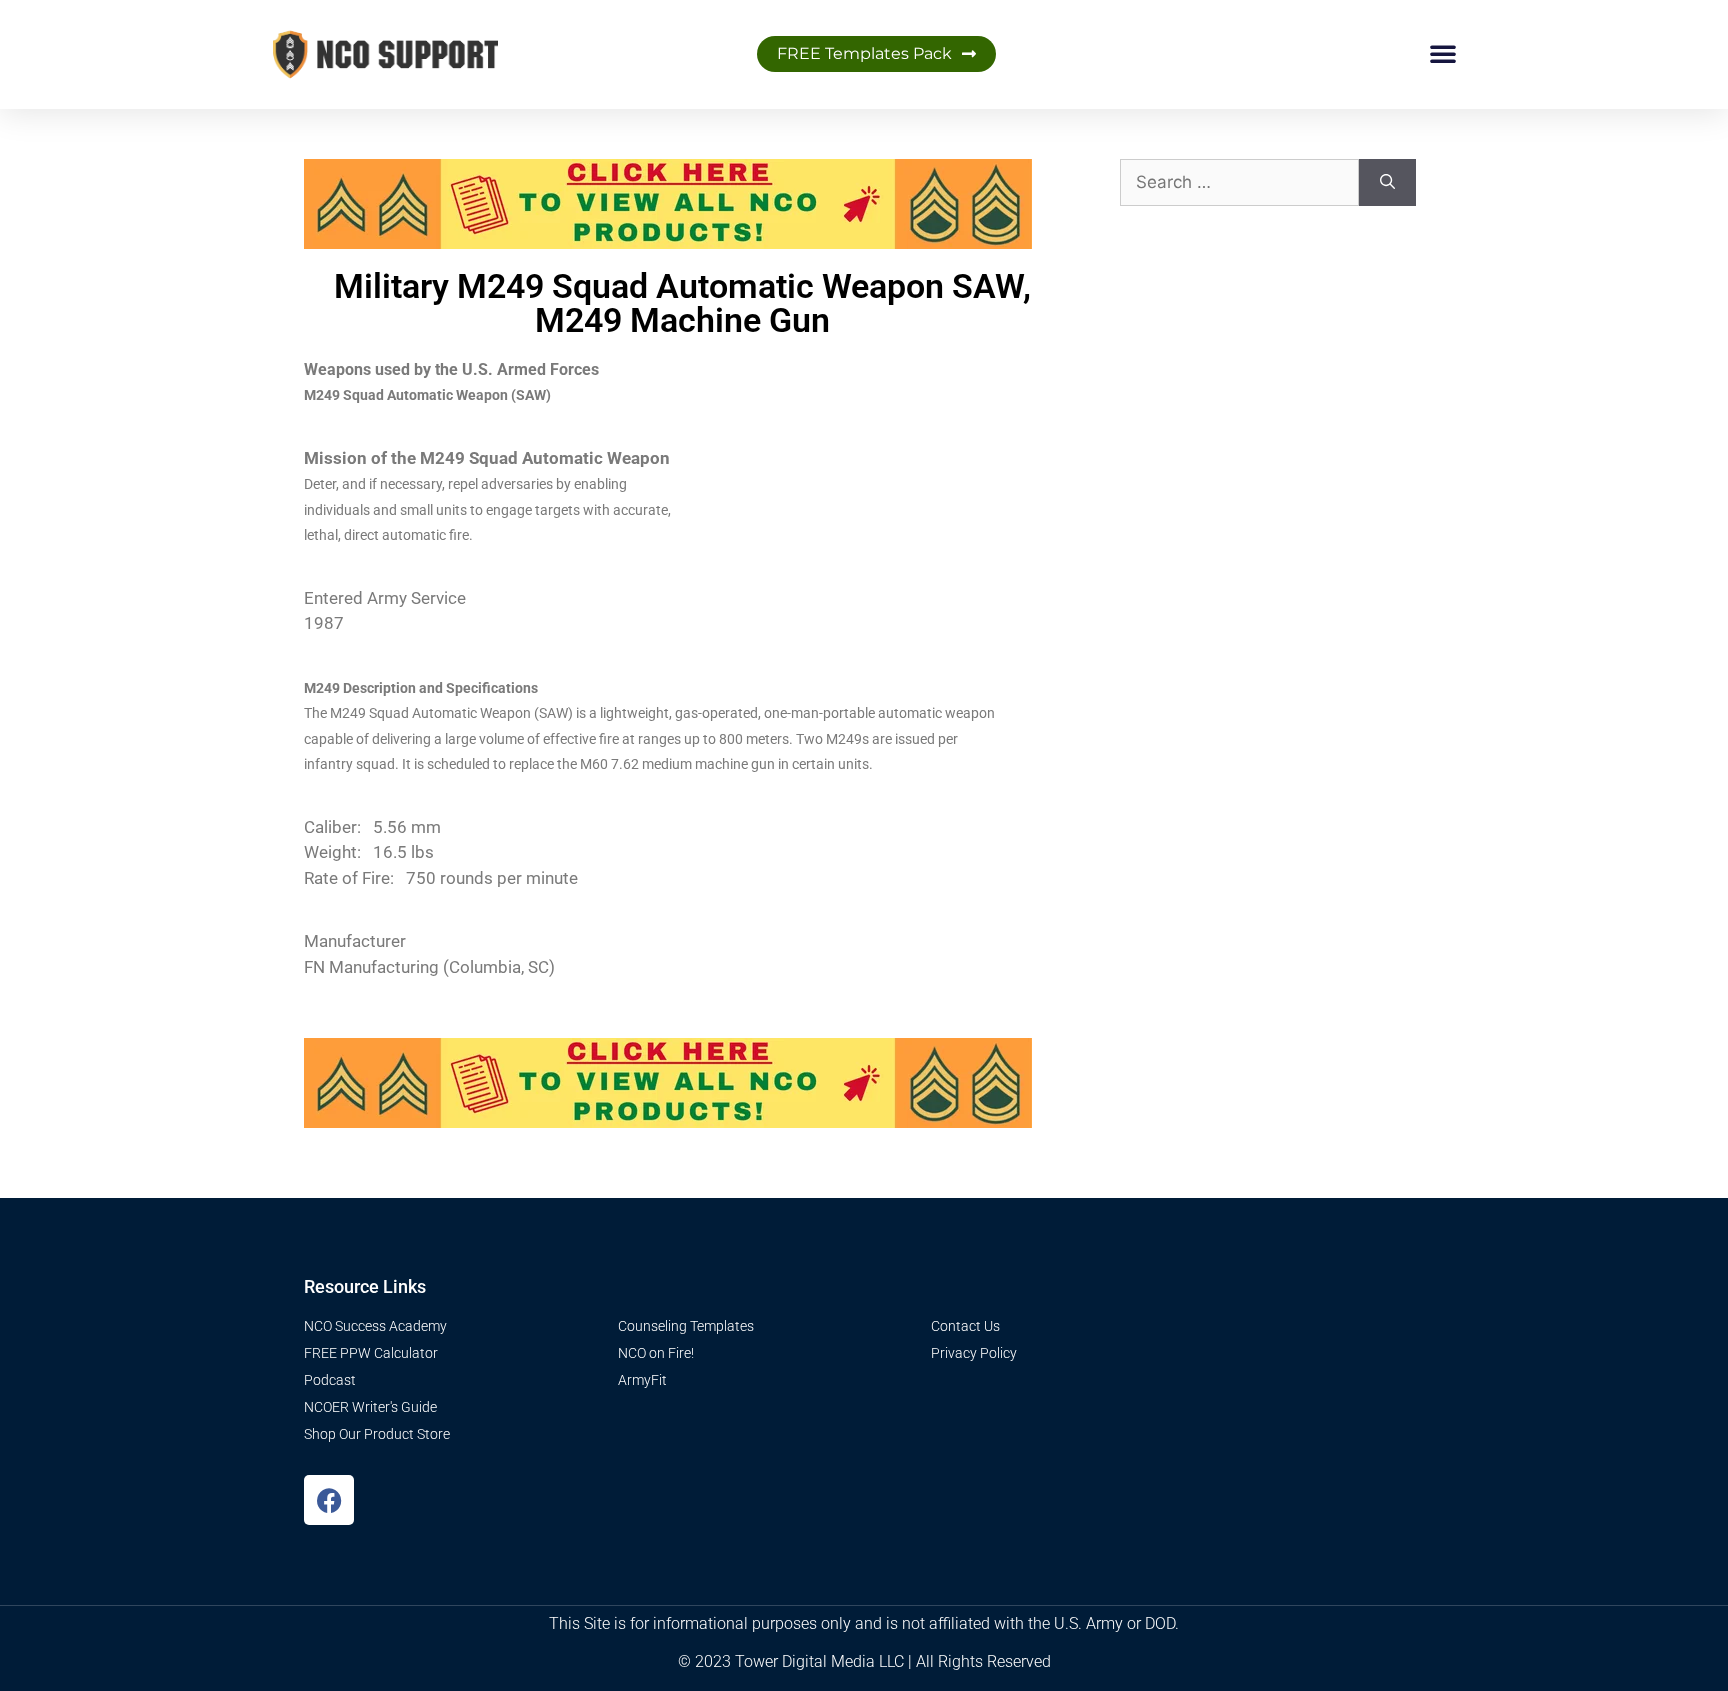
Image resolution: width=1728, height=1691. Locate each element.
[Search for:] (1239, 183)
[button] (1443, 53)
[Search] (1387, 183)
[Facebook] (329, 1500)
